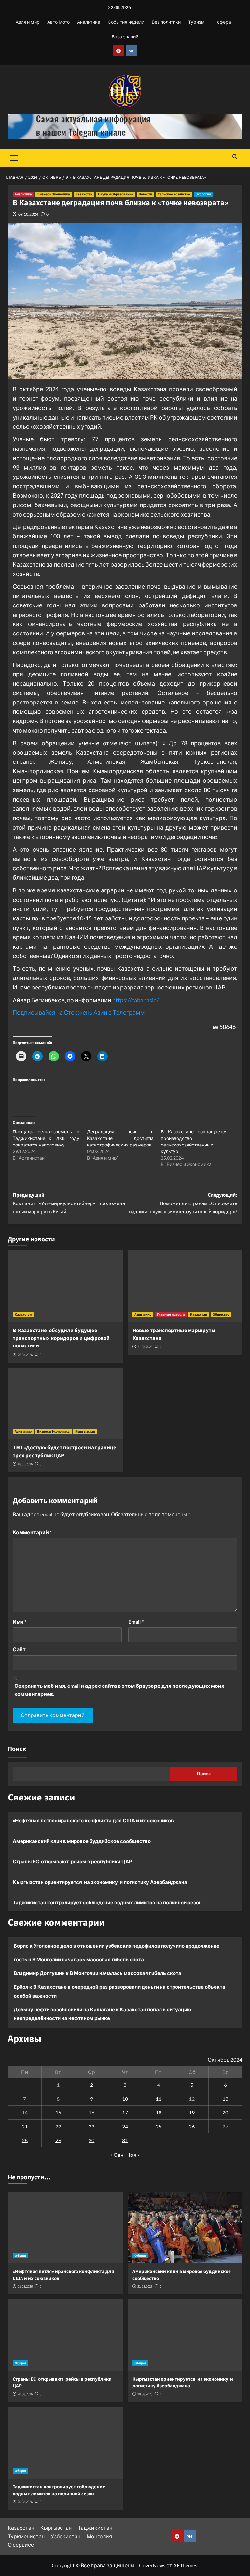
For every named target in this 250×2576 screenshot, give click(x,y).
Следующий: (183, 1203)
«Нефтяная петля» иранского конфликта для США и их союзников (93, 1820)
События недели (126, 22)
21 (25, 2126)
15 (58, 2112)
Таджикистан (95, 2528)
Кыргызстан (85, 1432)
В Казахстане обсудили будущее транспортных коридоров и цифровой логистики (61, 1338)
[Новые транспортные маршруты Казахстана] (185, 1286)
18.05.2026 (25, 1464)
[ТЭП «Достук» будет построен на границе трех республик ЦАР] (65, 1403)
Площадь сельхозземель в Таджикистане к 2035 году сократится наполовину (46, 1138)
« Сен (117, 2155)
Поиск (17, 1749)
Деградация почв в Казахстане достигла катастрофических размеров (120, 1138)
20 (225, 2112)
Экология (203, 194)
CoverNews (152, 2565)
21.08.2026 (25, 2287)
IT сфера (222, 22)
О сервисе (21, 2545)
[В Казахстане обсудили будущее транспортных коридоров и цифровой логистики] (65, 1286)
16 (91, 2112)
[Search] (235, 157)
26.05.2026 (25, 1355)
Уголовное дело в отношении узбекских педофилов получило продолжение (126, 1946)
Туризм (196, 22)
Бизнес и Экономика (54, 194)
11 (159, 2099)
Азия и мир (28, 22)
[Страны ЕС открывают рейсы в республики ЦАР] (65, 2335)
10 (125, 2099)
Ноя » (133, 2155)
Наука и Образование (116, 194)
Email (136, 1622)
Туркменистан (26, 2536)
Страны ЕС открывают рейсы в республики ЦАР (72, 1861)
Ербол (21, 1987)
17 (125, 2112)
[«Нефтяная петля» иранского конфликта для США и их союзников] (65, 2227)
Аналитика (89, 22)
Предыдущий (69, 1203)
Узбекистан (66, 2536)
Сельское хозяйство (174, 194)
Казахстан (84, 194)
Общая (20, 2256)
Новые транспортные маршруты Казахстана (174, 1334)
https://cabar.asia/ (136, 1000)
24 (125, 2126)
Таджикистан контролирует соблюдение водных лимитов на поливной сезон (107, 1902)
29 (58, 2140)
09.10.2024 (28, 214)
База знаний (125, 37)
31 (125, 2140)
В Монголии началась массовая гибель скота (88, 1959)
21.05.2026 (145, 1347)
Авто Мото (58, 22)
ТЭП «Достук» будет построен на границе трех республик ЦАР (64, 1452)
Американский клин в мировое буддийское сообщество (82, 1841)
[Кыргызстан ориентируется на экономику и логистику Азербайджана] (185, 2335)
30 (91, 2140)
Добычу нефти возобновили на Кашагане (64, 2009)
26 (192, 2126)
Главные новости (171, 1314)
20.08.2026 (25, 2394)
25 (159, 2126)
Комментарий (32, 1532)
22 (58, 2126)
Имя (20, 1622)
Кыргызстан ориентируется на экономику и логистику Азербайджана (100, 1882)
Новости (145, 194)
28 (25, 2140)
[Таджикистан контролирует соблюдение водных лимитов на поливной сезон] (65, 2443)
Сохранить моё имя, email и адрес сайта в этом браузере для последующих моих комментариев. (119, 1690)
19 (192, 2112)
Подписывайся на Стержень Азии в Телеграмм (79, 1012)
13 (225, 2099)
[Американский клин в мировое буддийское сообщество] (185, 2227)
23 (91, 2126)
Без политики (166, 22)
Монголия (99, 2536)
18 (159, 2112)
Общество (221, 1314)
